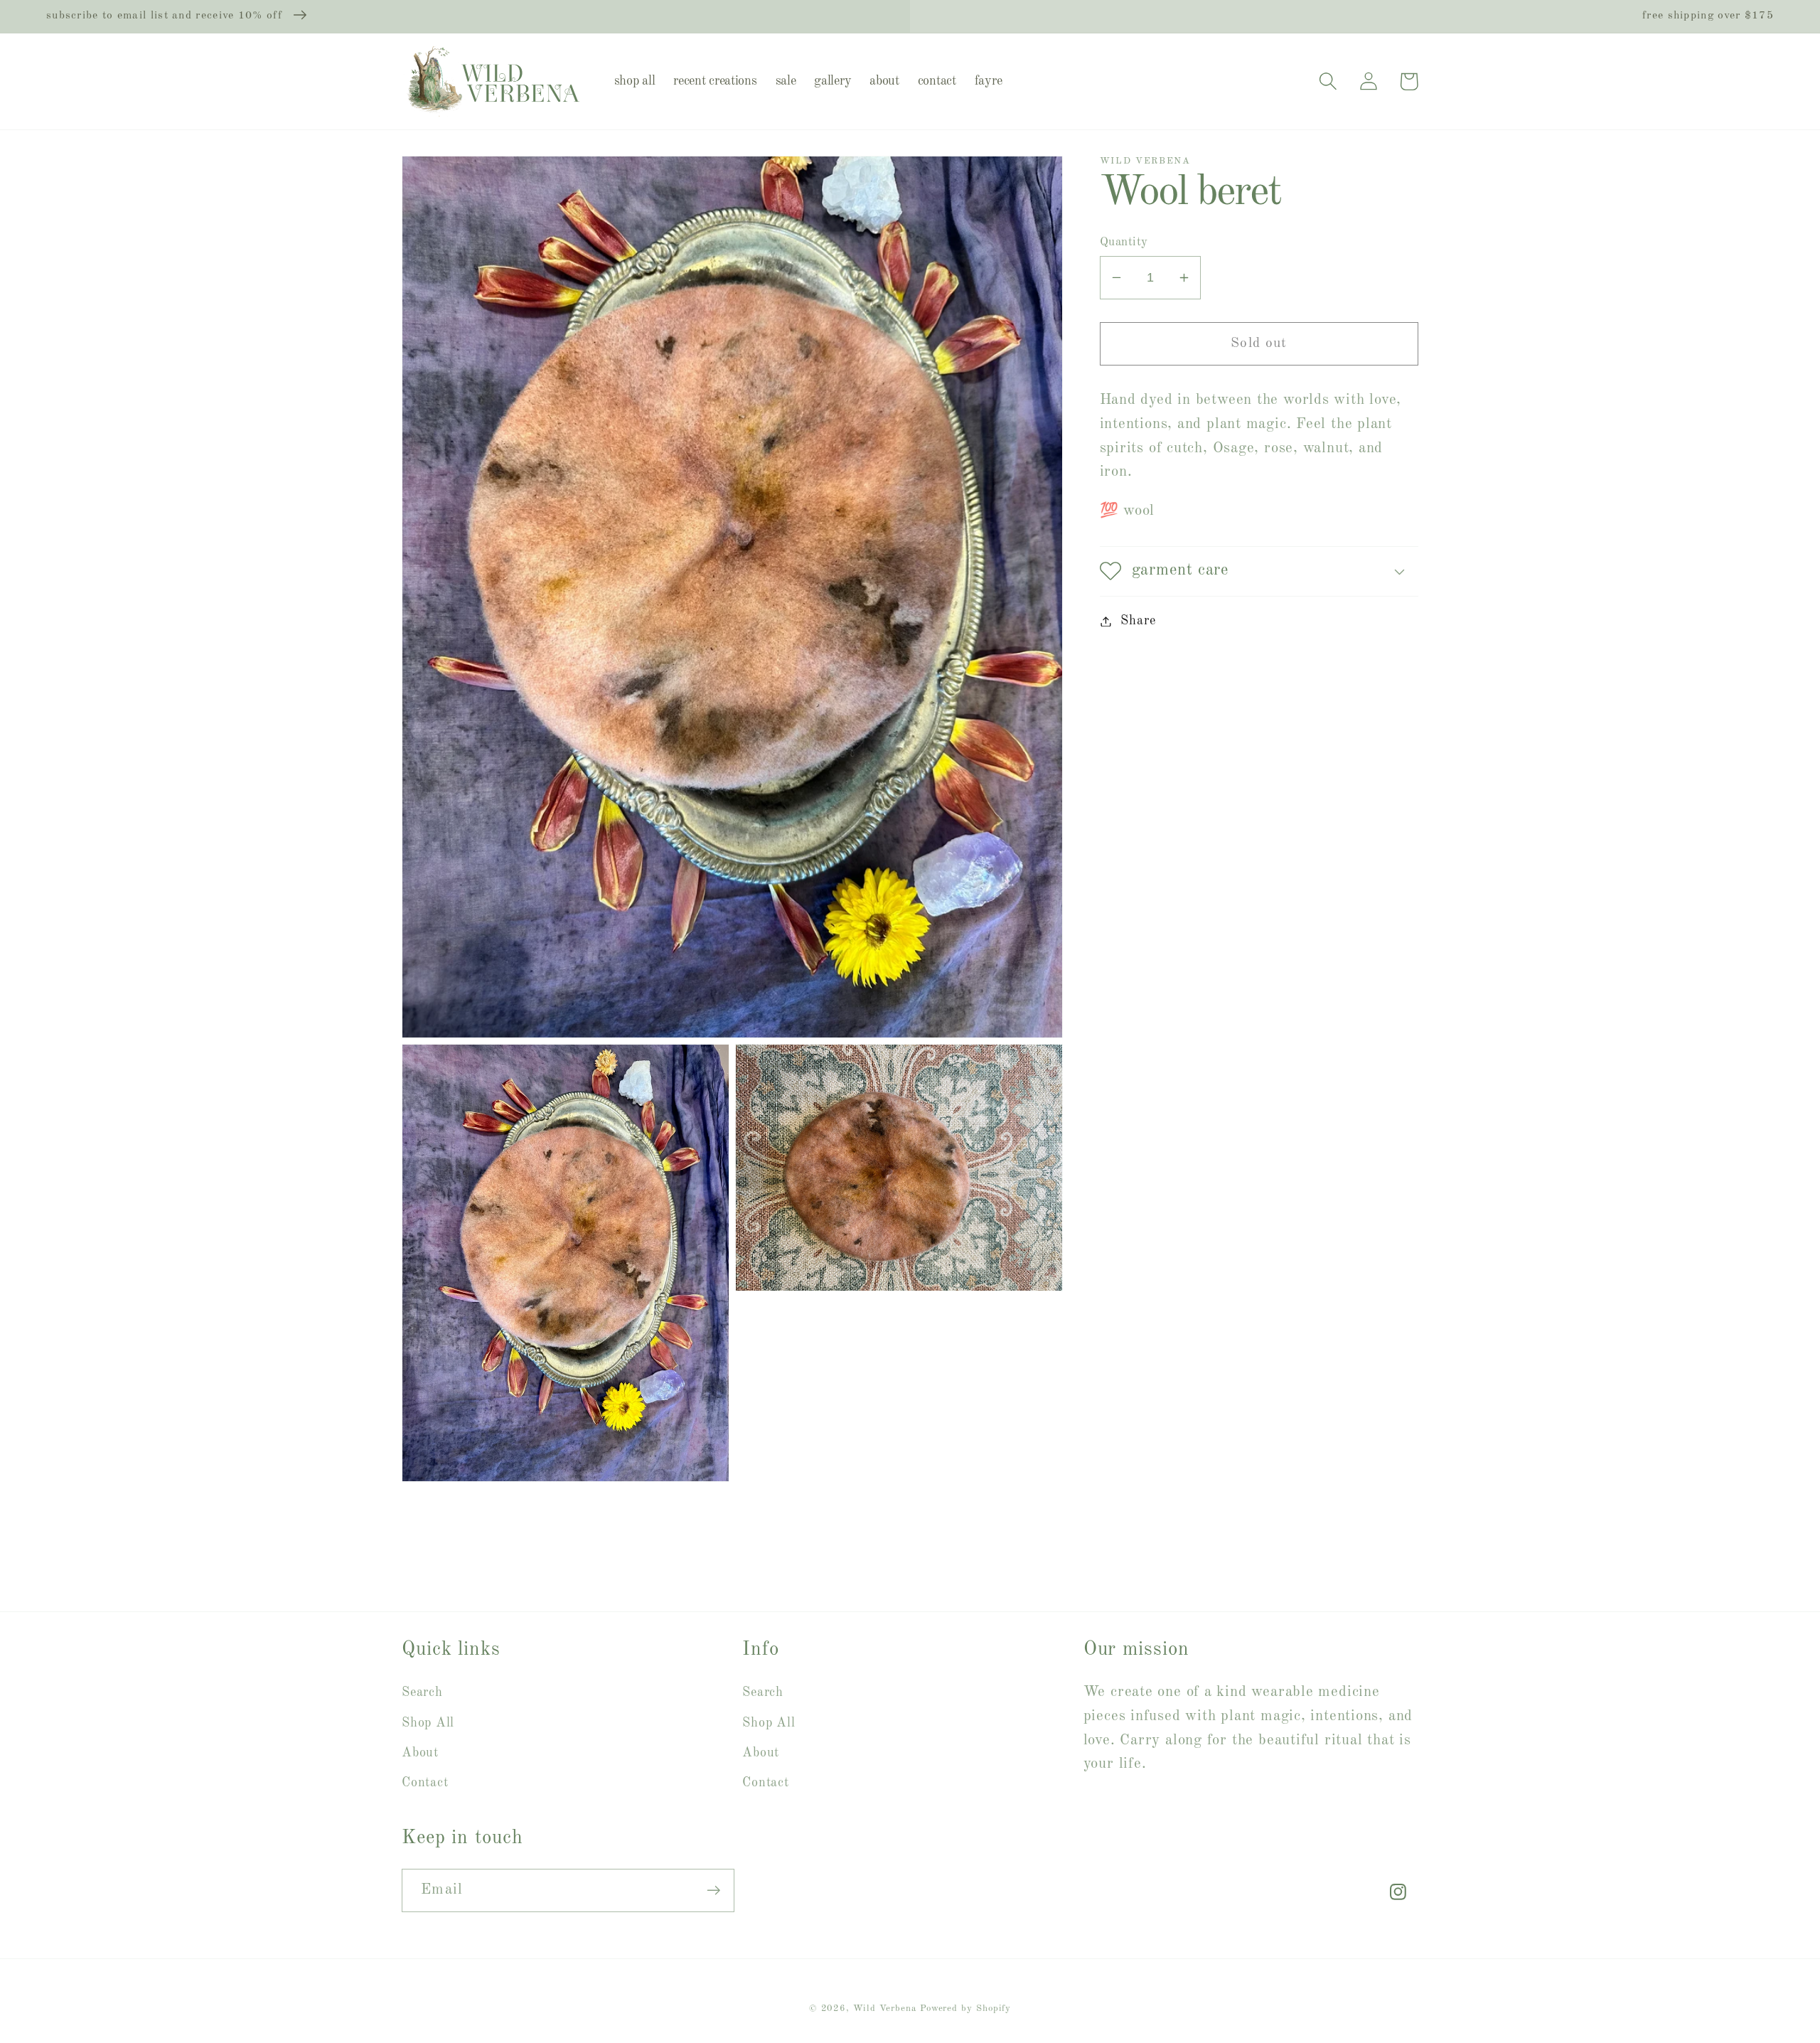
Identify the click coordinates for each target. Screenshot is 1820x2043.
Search (422, 1692)
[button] (1328, 81)
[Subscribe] (713, 1890)
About (420, 1753)
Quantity (1124, 242)
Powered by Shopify (965, 2009)
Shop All (428, 1723)
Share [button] (1138, 621)
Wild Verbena (885, 2009)
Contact (425, 1783)
